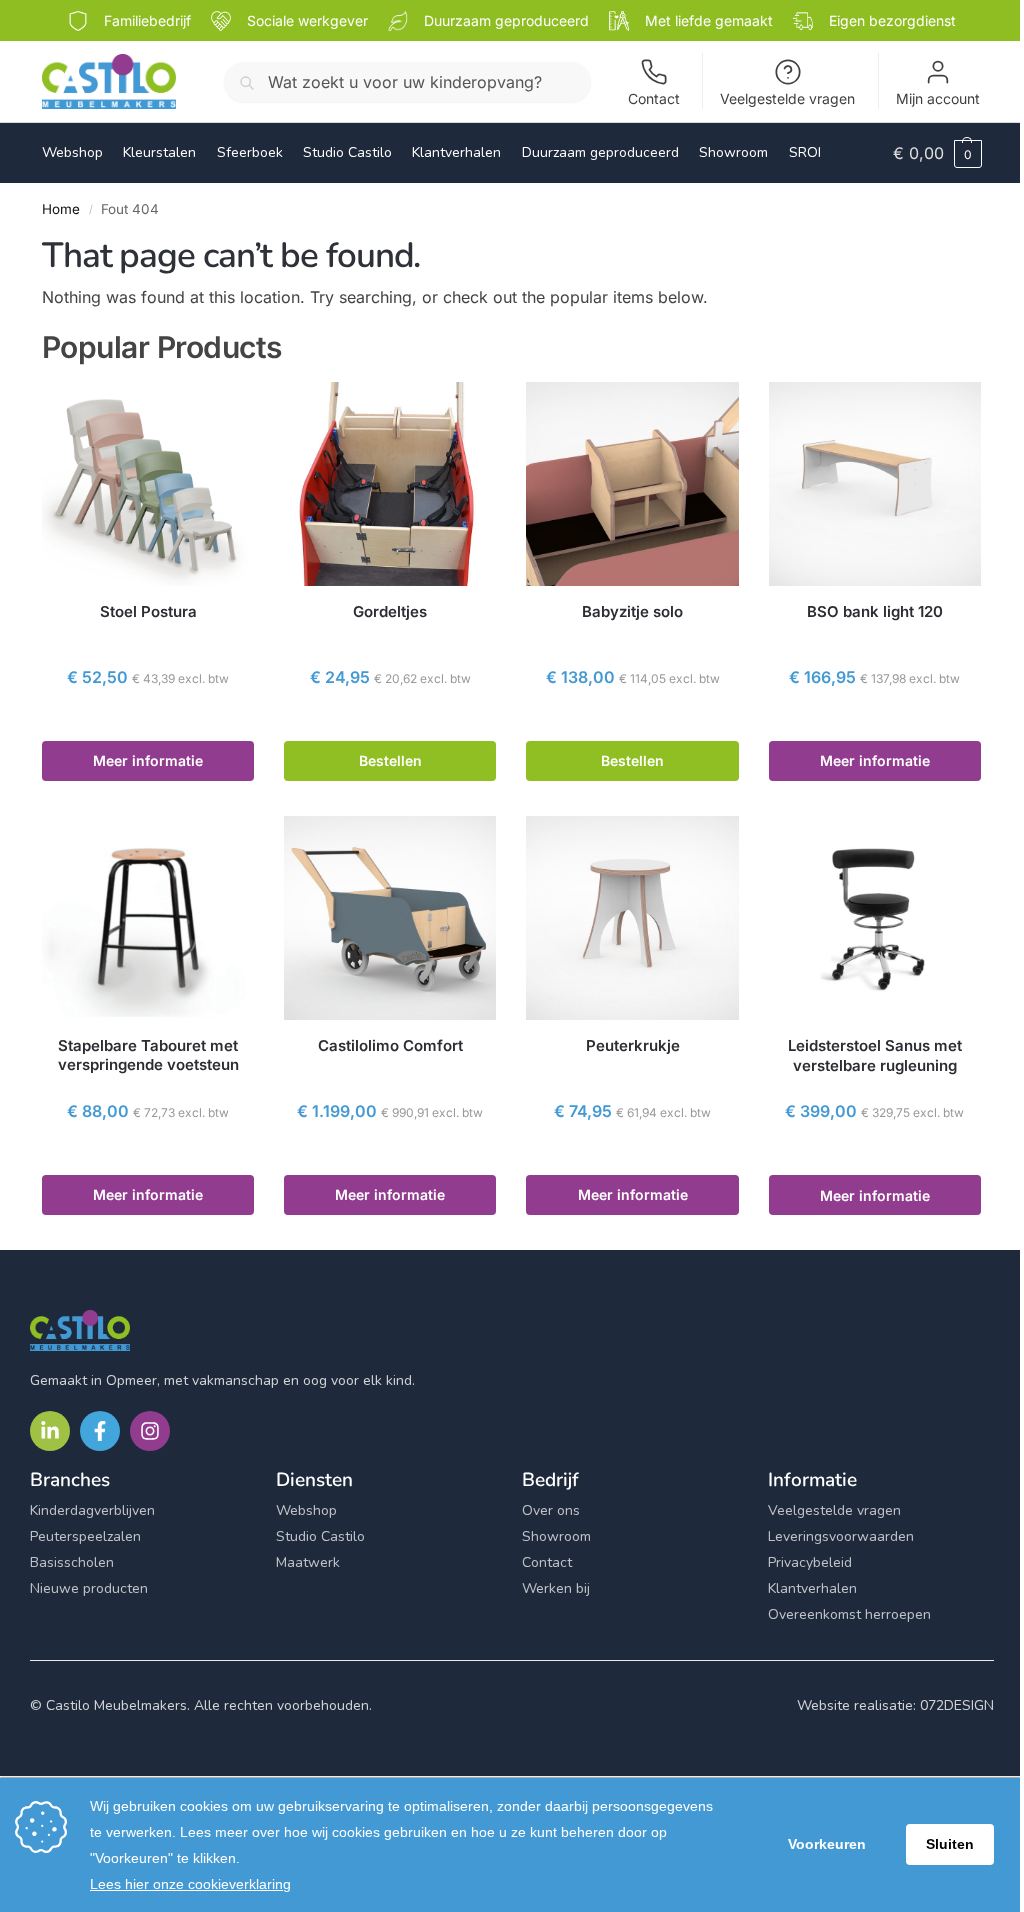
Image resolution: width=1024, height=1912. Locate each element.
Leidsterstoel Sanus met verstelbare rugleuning (875, 1055)
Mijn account (938, 98)
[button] (937, 153)
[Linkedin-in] (50, 1431)
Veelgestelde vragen (787, 98)
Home (61, 209)
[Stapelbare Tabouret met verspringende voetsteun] (148, 918)
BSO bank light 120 (875, 611)
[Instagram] (150, 1431)
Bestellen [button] (390, 760)
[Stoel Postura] (148, 484)
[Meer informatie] (148, 720)
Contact (654, 98)
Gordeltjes (390, 611)
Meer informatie (148, 760)
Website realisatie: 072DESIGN (895, 1705)
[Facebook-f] (100, 1431)
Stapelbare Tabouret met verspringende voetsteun (148, 1055)
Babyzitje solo (632, 611)
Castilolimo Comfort (390, 1045)
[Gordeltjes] (390, 484)
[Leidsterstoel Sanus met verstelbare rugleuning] (875, 918)
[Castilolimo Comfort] (390, 918)
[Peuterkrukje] (632, 918)
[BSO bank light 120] (875, 484)
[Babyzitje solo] (632, 484)
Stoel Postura (148, 611)
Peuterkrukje (633, 1045)
